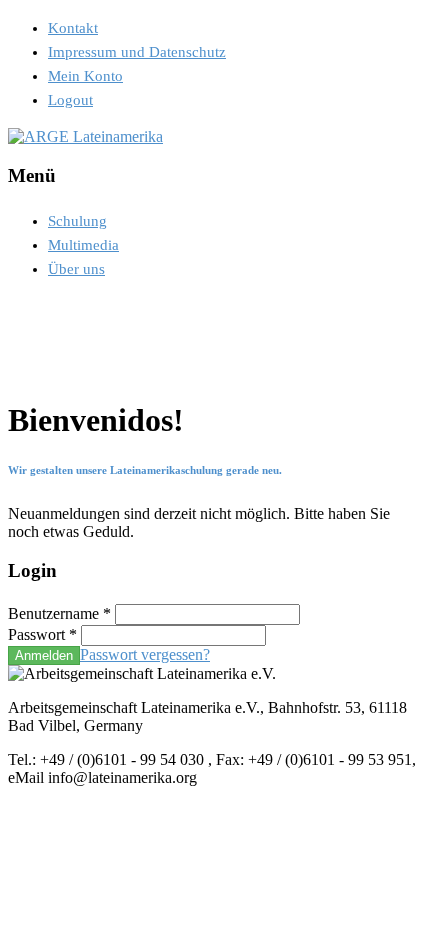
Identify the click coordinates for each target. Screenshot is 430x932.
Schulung (77, 221)
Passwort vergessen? (145, 654)
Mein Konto (85, 76)
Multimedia (83, 245)
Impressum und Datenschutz (137, 52)
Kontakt (73, 28)
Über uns (76, 269)
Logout (70, 100)
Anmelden (44, 655)
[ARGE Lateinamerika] (85, 136)
